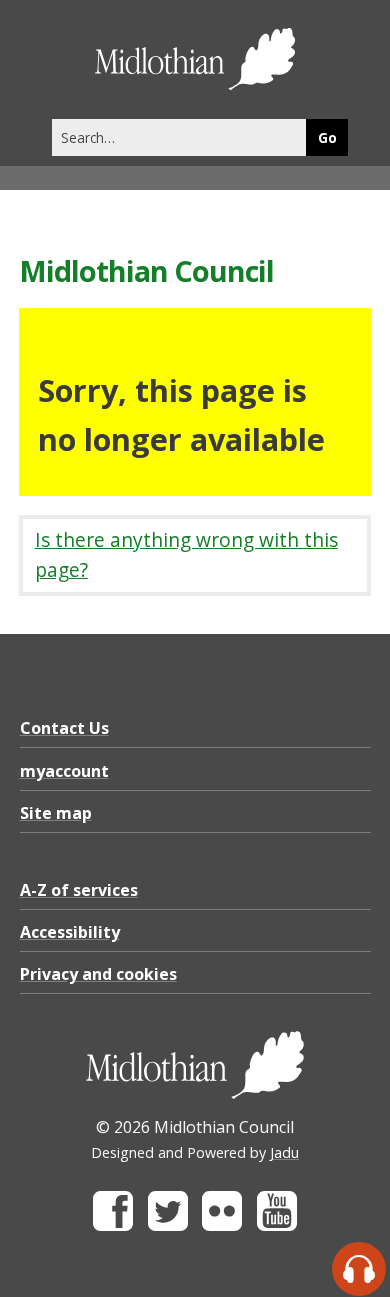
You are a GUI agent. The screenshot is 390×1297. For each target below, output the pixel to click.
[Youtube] (277, 1225)
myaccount (64, 771)
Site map (56, 813)
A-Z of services (79, 890)
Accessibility (70, 932)
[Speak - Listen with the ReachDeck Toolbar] (359, 1269)
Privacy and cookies (98, 974)
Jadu (284, 1152)
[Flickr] (222, 1225)
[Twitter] (168, 1225)
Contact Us (64, 728)
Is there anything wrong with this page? (186, 555)
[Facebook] (113, 1225)
